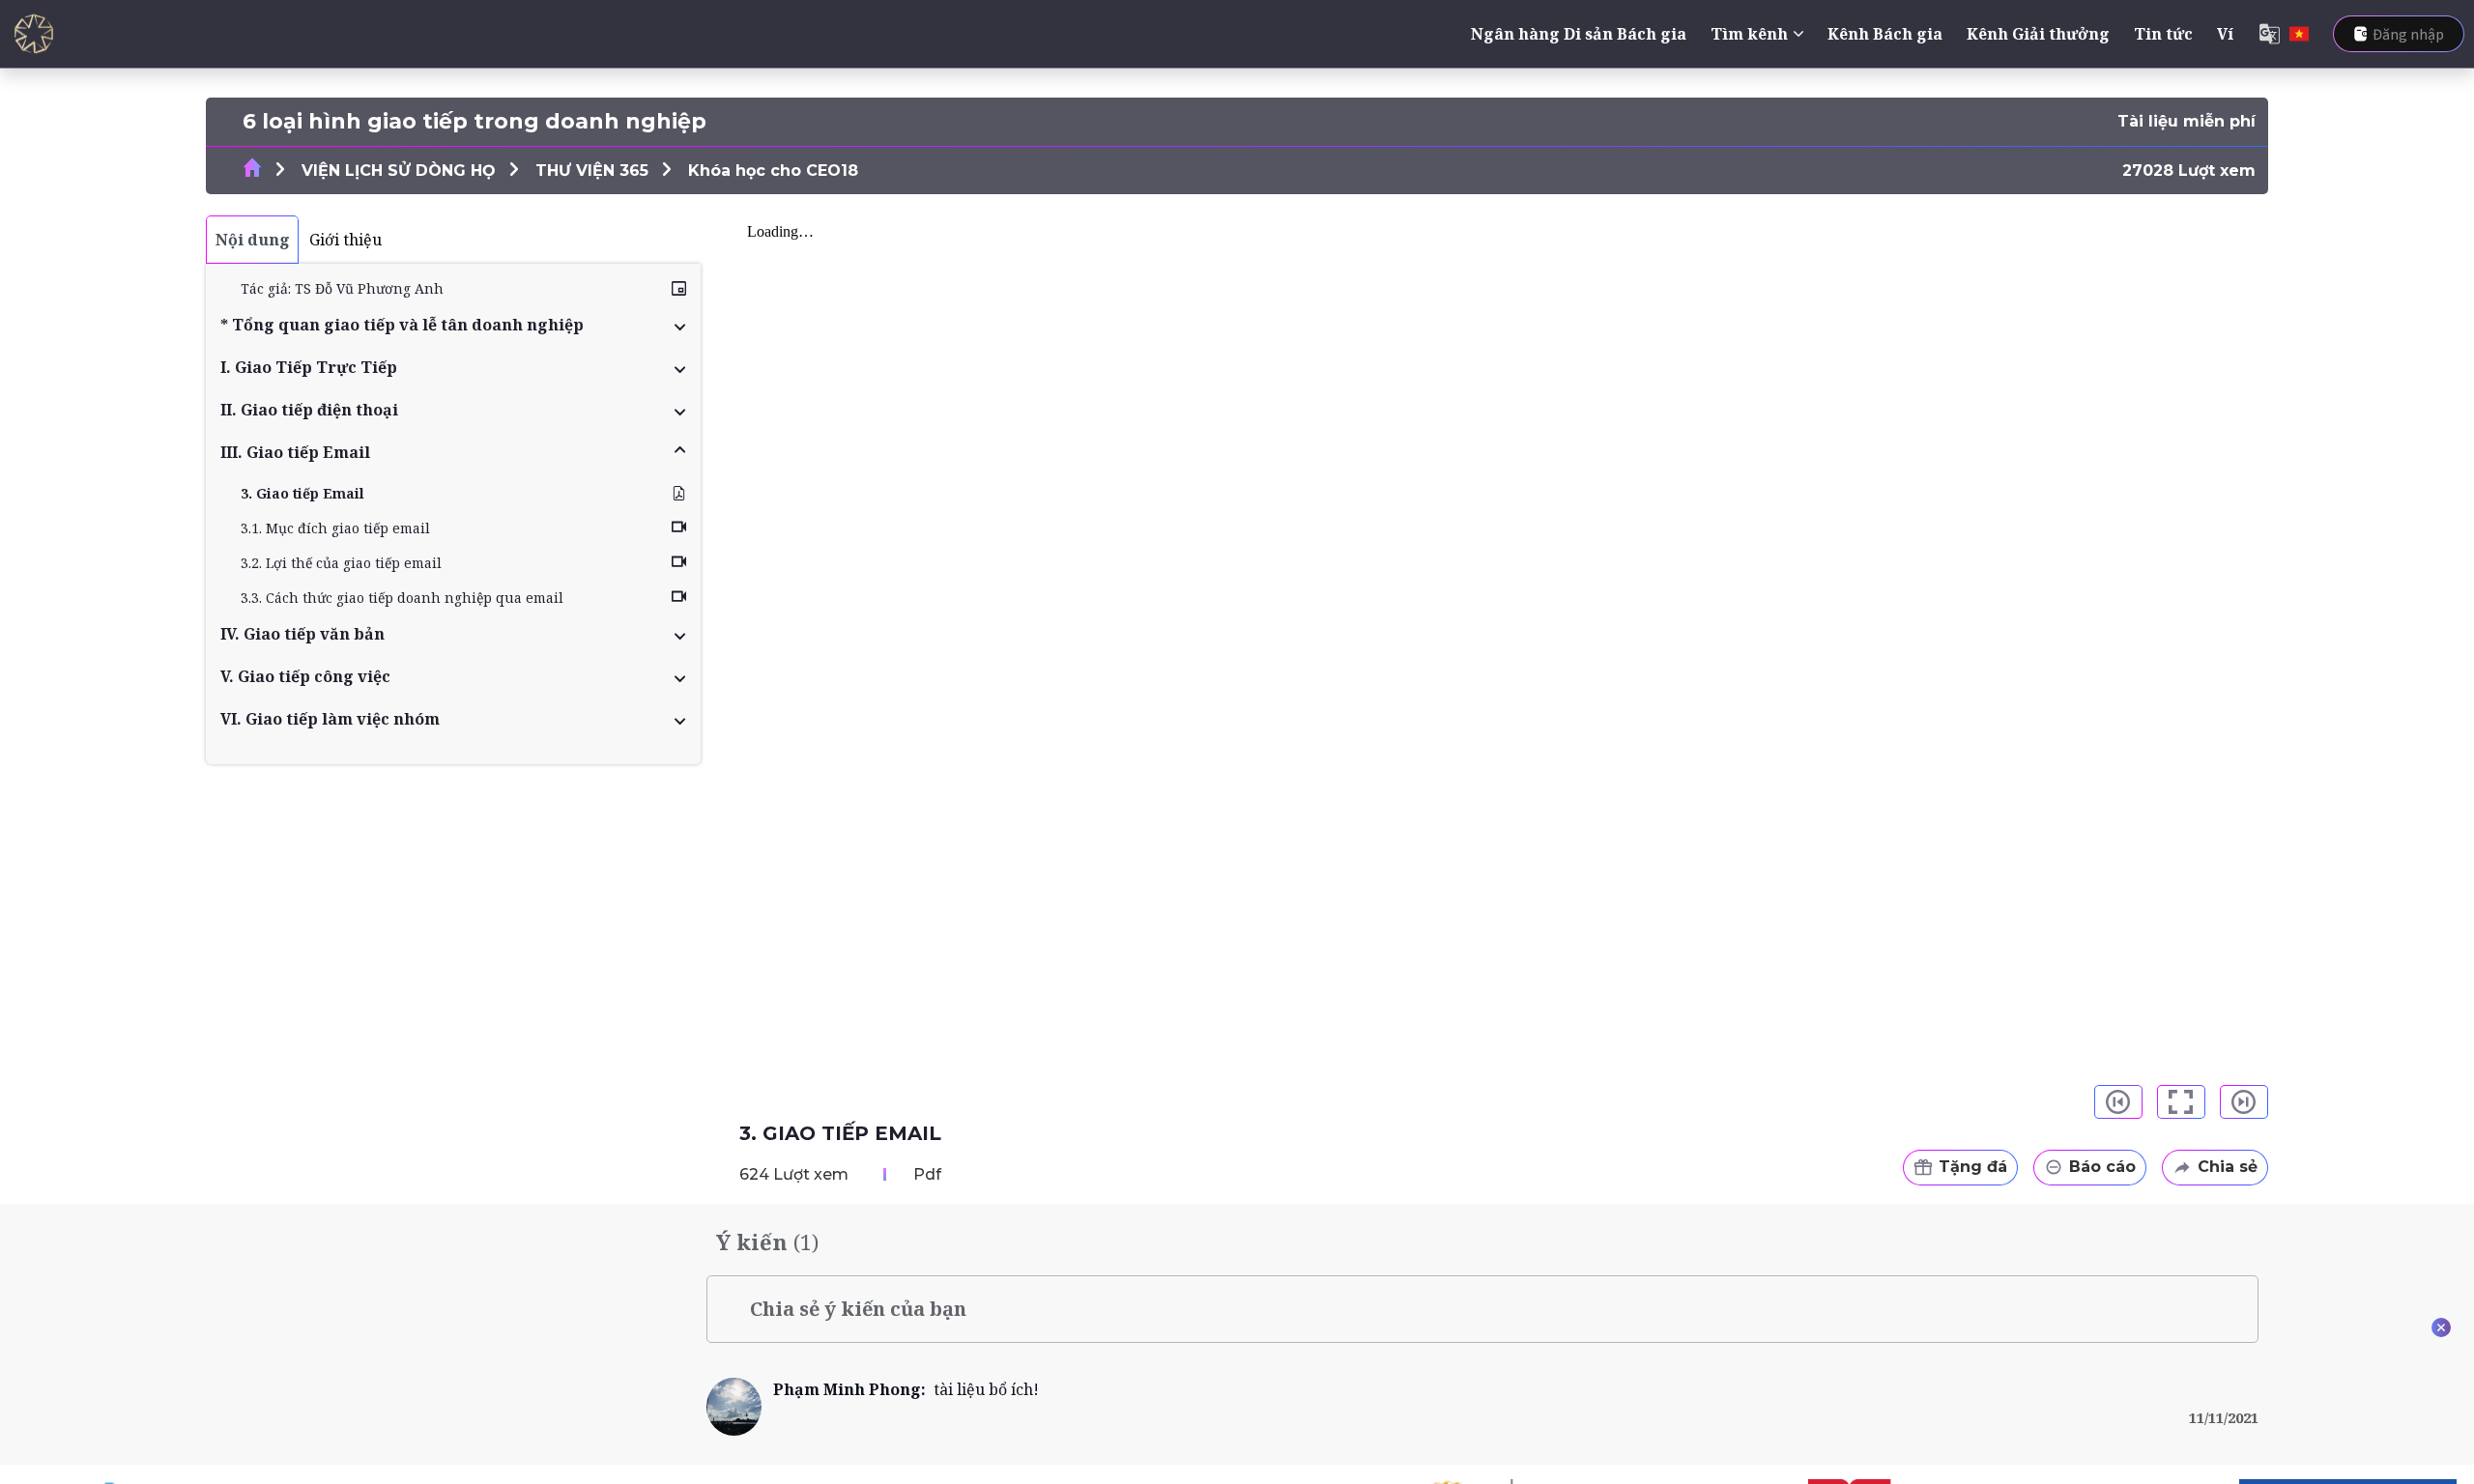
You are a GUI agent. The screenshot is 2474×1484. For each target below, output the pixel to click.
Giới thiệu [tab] (345, 240)
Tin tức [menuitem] (2163, 34)
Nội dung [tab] (253, 240)
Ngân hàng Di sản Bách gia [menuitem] (1579, 34)
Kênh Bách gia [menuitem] (1885, 34)
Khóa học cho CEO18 (773, 171)
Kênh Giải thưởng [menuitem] (2038, 34)
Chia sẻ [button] (2228, 1167)
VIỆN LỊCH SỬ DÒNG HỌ (399, 171)
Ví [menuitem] (2225, 34)
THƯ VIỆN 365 (592, 171)
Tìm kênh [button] (1749, 34)
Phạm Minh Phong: (853, 1389)
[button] (453, 325)
